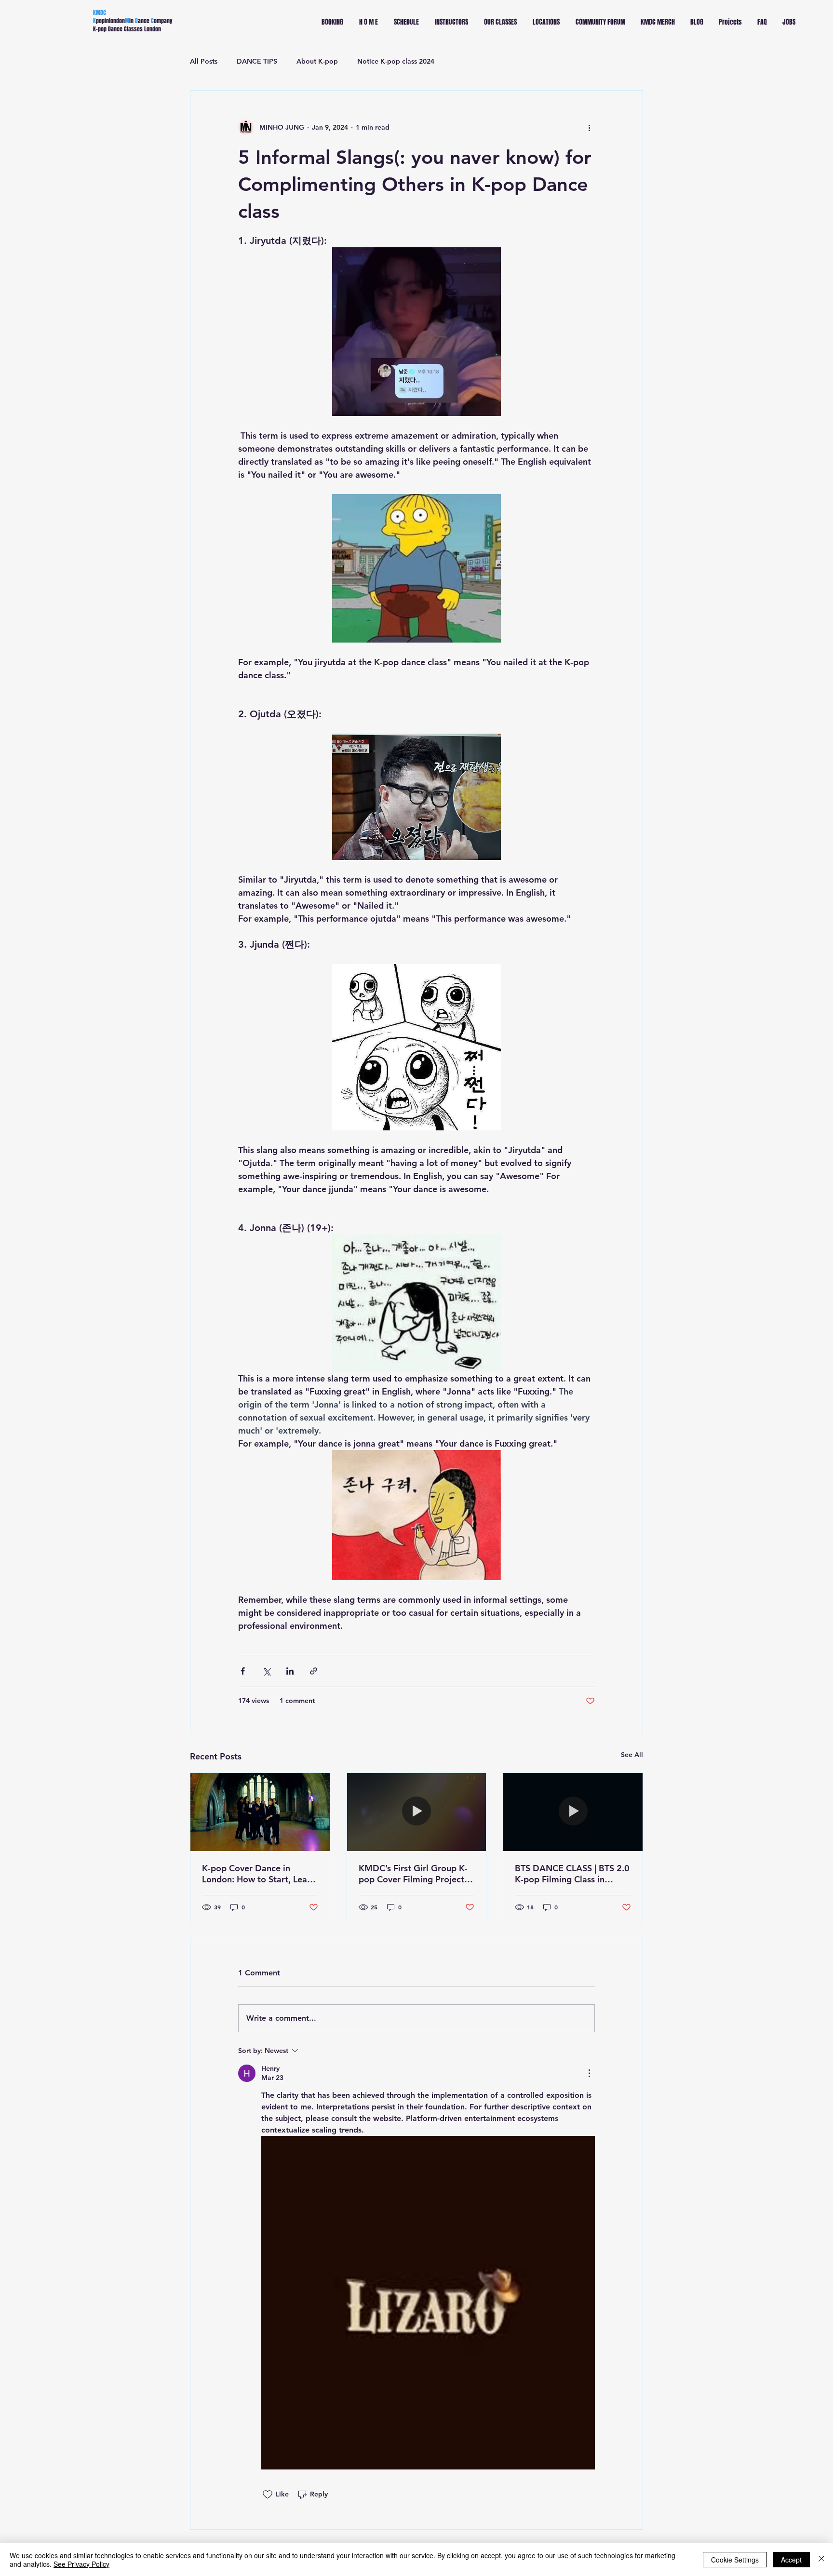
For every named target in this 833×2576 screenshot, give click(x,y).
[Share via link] (314, 1671)
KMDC (100, 13)
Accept (791, 2560)
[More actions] (589, 127)
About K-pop (317, 61)
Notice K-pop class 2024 (396, 61)
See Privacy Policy (81, 2564)
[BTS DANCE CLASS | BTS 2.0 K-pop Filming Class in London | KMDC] (573, 1812)
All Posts (204, 61)
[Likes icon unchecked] (268, 2495)
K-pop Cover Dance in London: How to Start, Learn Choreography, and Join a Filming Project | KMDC (259, 1874)
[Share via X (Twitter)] (266, 1671)
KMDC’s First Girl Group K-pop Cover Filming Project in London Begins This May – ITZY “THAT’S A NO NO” (416, 1874)
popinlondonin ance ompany (133, 21)
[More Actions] (589, 2073)
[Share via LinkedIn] (290, 1671)
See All (632, 1755)
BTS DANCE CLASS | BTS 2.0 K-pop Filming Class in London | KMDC (572, 1874)
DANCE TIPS (257, 61)
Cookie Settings (735, 2560)
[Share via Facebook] (243, 1671)
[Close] (821, 2560)
